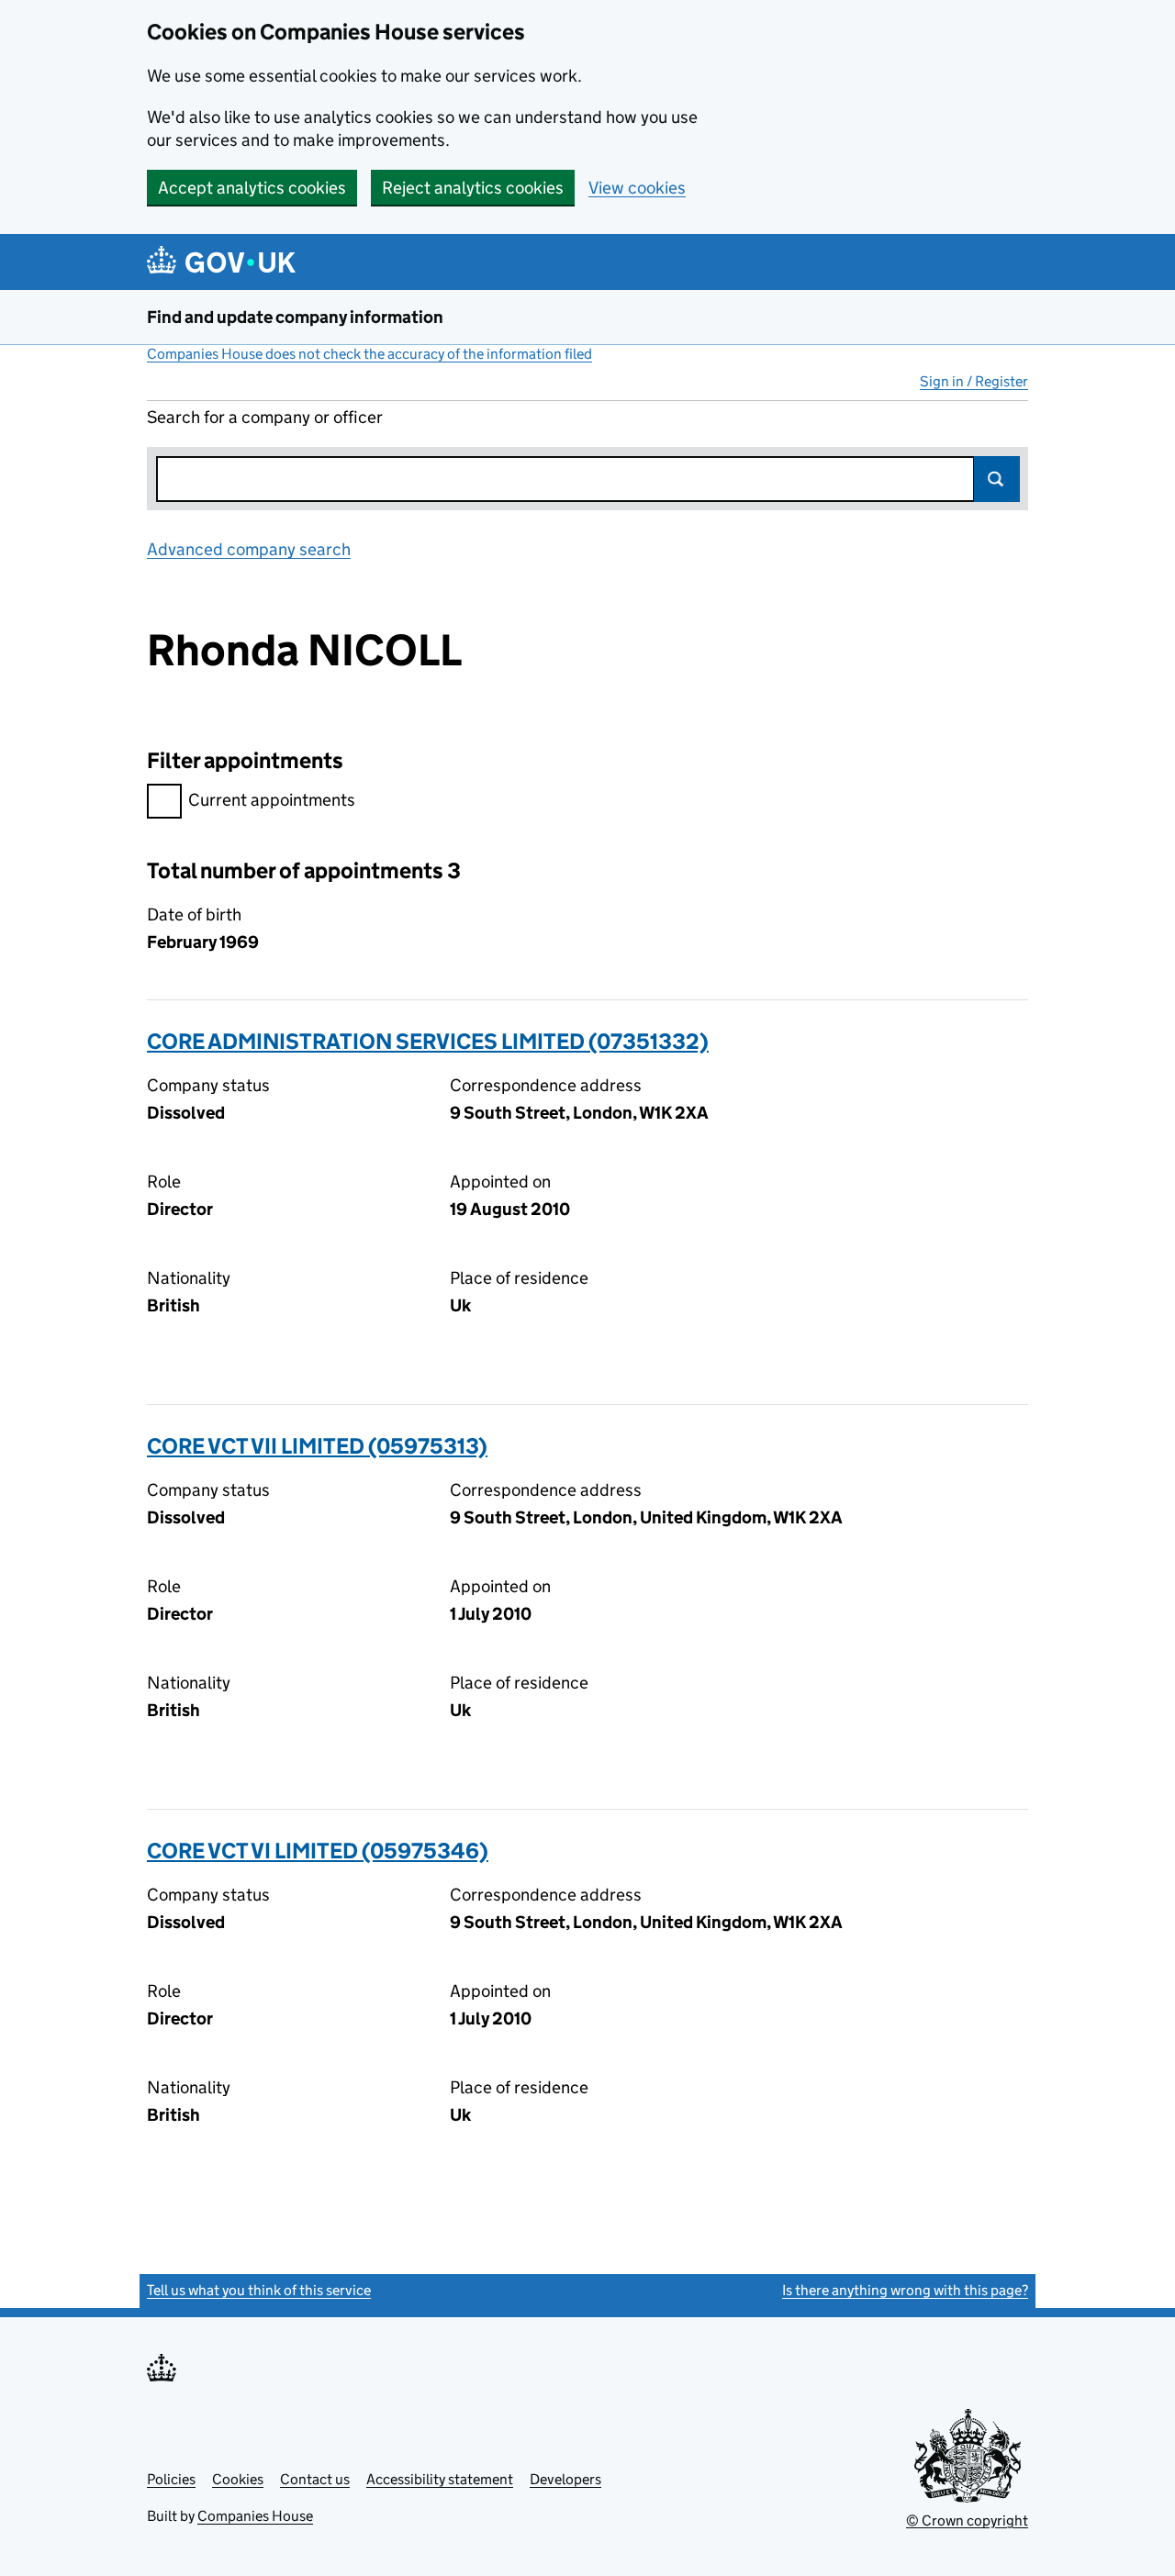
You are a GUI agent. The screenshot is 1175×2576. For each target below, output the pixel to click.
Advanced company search (249, 549)
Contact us (315, 2479)
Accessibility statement (440, 2479)
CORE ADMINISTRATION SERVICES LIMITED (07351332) (428, 1041)
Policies (171, 2479)
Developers (565, 2479)
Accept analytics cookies (252, 188)
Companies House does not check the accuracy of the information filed (369, 354)
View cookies (637, 188)
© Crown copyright (967, 2520)
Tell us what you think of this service (259, 2290)
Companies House (255, 2516)
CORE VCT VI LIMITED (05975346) (318, 1851)
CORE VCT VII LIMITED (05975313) (317, 1446)
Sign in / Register (974, 381)
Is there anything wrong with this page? (905, 2290)
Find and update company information (295, 317)
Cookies (238, 2479)
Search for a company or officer (265, 417)
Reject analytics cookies (473, 188)
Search (997, 479)
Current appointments (272, 800)
